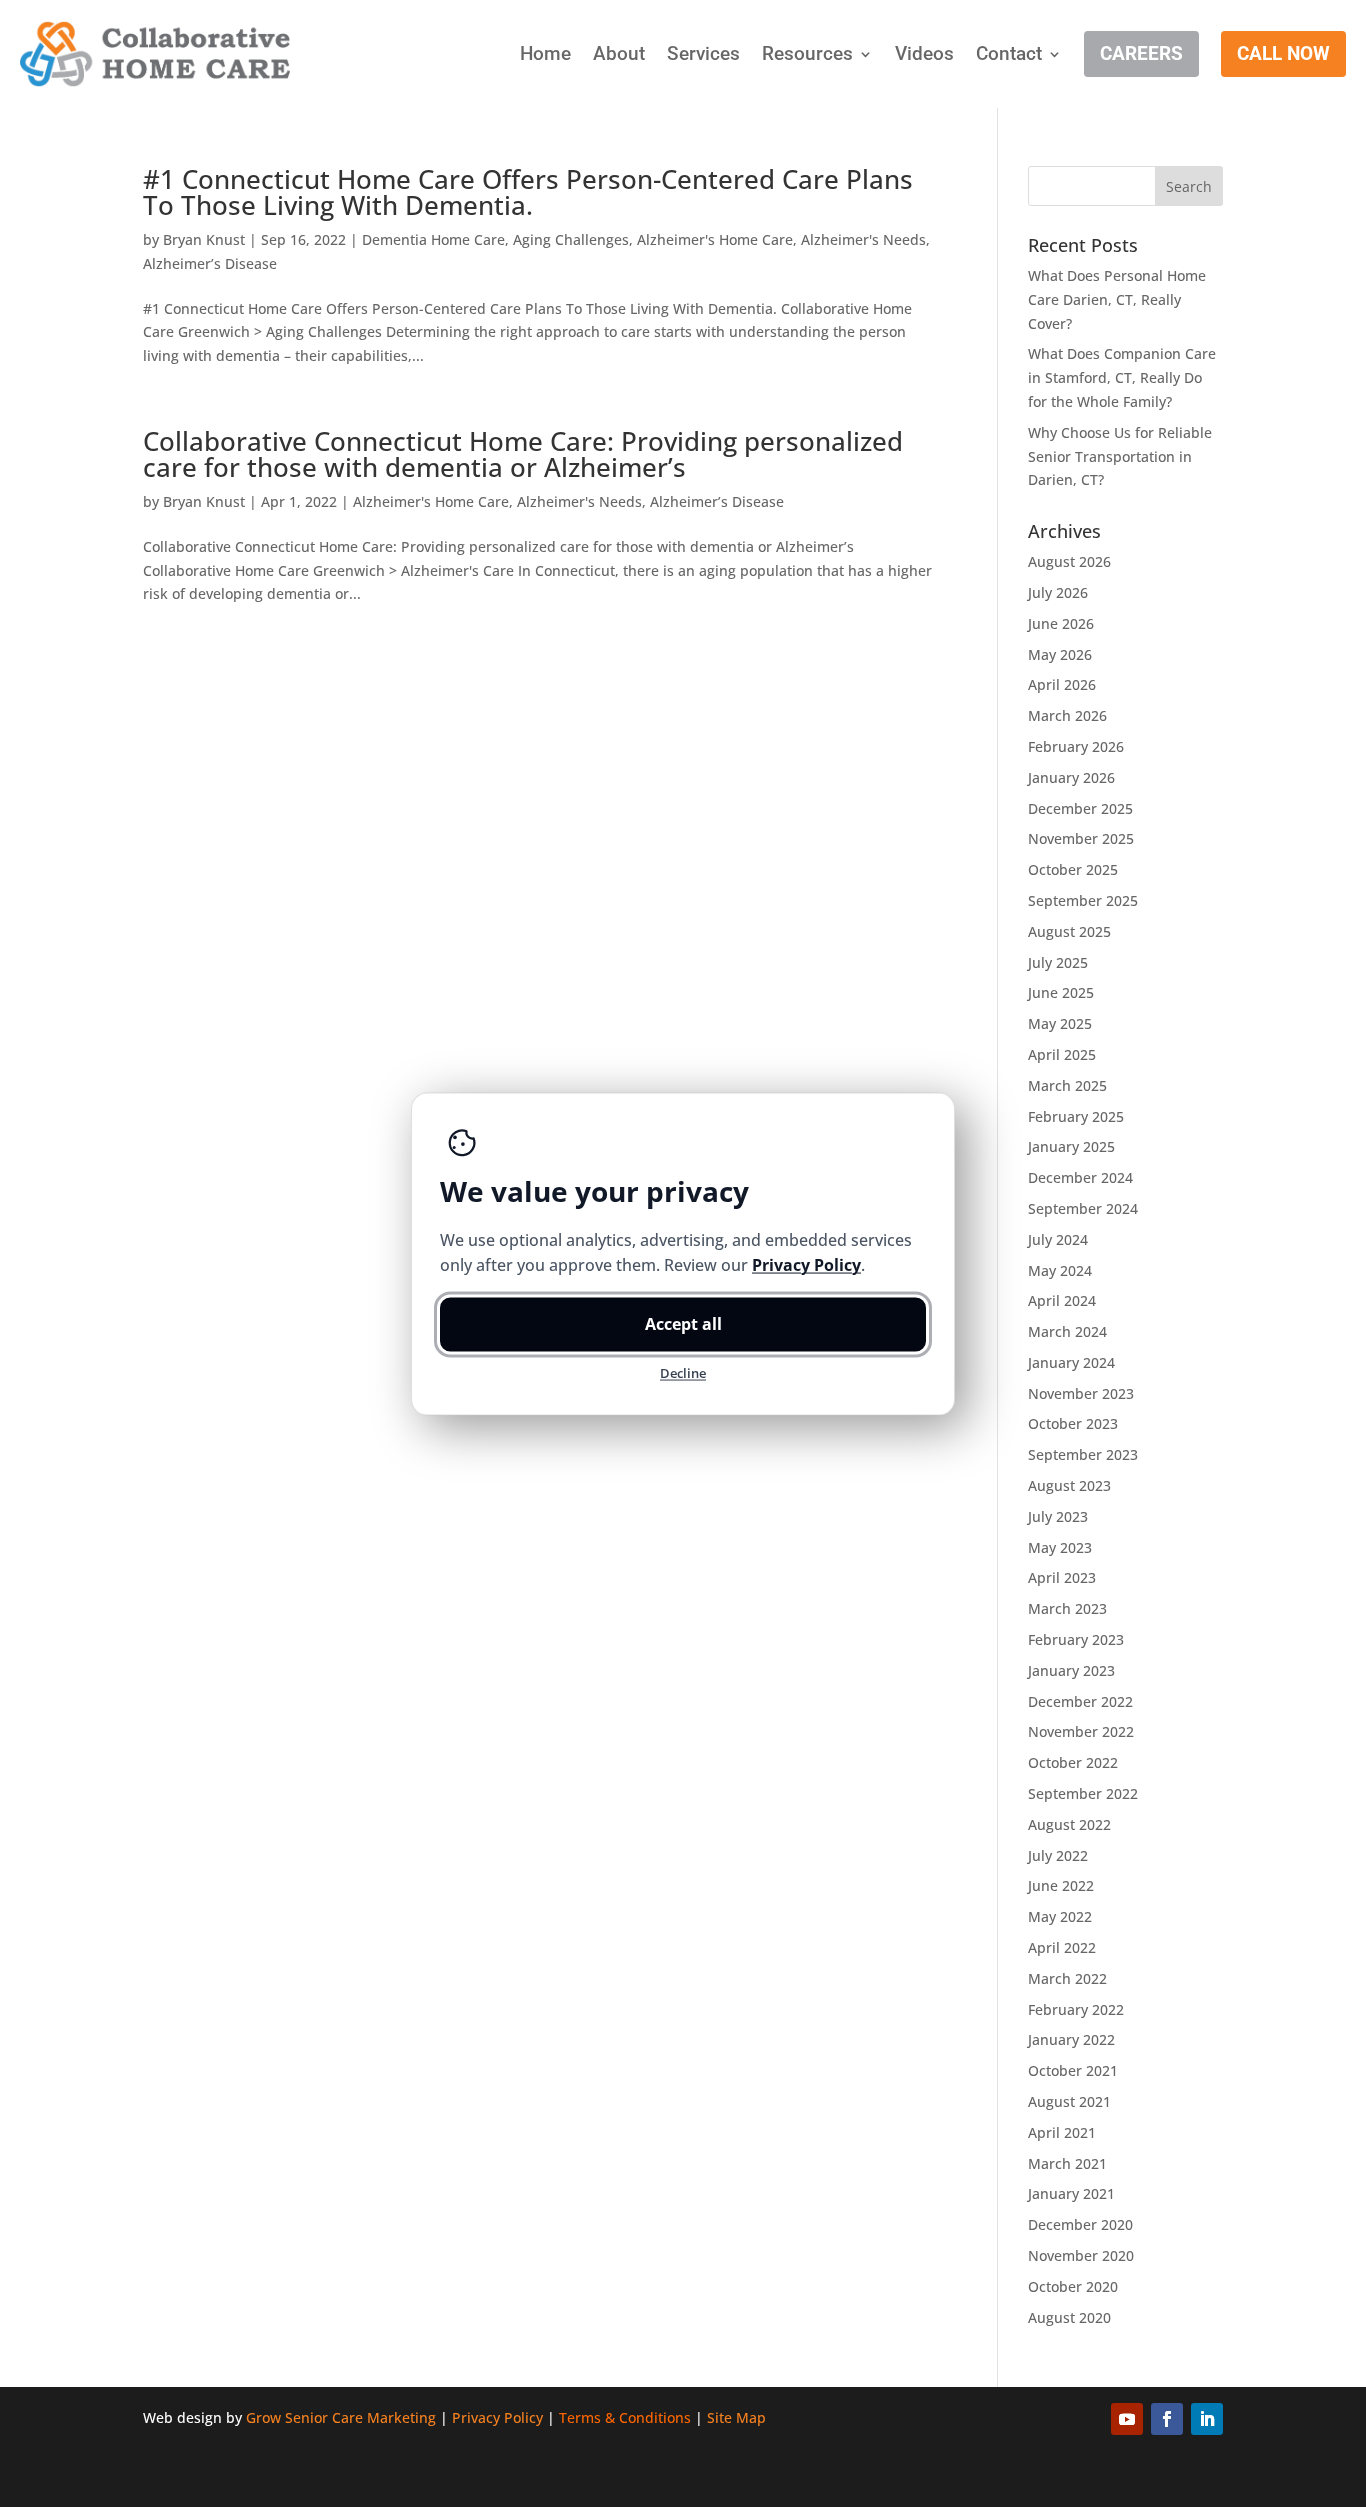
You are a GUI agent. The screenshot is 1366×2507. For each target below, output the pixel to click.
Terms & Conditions (625, 2417)
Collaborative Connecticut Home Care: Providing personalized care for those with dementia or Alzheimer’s (523, 454)
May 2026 (1060, 654)
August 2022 (1069, 1824)
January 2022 (1071, 2039)
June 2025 (1061, 992)
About (619, 53)
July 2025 (1058, 962)
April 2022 (1062, 1947)
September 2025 (1083, 900)
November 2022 (1081, 1731)
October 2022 (1073, 1762)
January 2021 (1071, 2193)
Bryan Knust (204, 239)
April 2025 (1062, 1054)
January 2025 (1071, 1146)
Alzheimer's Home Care (715, 239)
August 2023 (1069, 1485)
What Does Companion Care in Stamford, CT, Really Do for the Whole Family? (1122, 377)
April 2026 (1062, 684)
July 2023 (1058, 1516)
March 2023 (1067, 1608)
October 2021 (1073, 2070)
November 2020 (1081, 2255)
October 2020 (1073, 2286)
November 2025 (1081, 838)
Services (703, 53)
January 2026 (1071, 777)
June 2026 (1061, 623)
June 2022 (1061, 1885)
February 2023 (1076, 1639)
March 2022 (1067, 1978)
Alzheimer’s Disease (210, 263)
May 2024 (1060, 1270)
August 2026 (1069, 561)
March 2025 (1067, 1085)
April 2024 (1062, 1300)
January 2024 (1071, 1362)
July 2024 (1058, 1239)
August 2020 (1069, 2317)
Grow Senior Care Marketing (341, 2417)
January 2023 (1071, 1670)
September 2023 (1083, 1454)
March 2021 (1067, 2163)
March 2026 (1067, 715)
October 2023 (1073, 1423)
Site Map (736, 2417)
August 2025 (1069, 931)
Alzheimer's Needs (863, 239)
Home (545, 53)
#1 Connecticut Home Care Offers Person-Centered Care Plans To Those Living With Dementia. (528, 192)
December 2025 (1080, 808)
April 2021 (1062, 2132)
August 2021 (1069, 2101)
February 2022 (1076, 2009)
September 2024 (1083, 1208)
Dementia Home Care (433, 239)
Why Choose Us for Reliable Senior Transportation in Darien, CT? (1120, 456)
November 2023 (1081, 1393)
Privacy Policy (497, 2417)
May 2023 (1060, 1547)
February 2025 (1076, 1116)
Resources (807, 53)
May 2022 (1060, 1916)
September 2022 (1083, 1793)
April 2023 (1062, 1577)
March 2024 (1067, 1331)
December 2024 (1080, 1177)
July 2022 (1058, 1855)
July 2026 (1058, 592)
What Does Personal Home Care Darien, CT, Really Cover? (1117, 299)
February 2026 (1076, 746)
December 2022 (1080, 1701)
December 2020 (1080, 2224)
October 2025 (1073, 869)
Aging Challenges (571, 239)
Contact (1009, 53)
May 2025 (1060, 1023)
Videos (924, 53)
